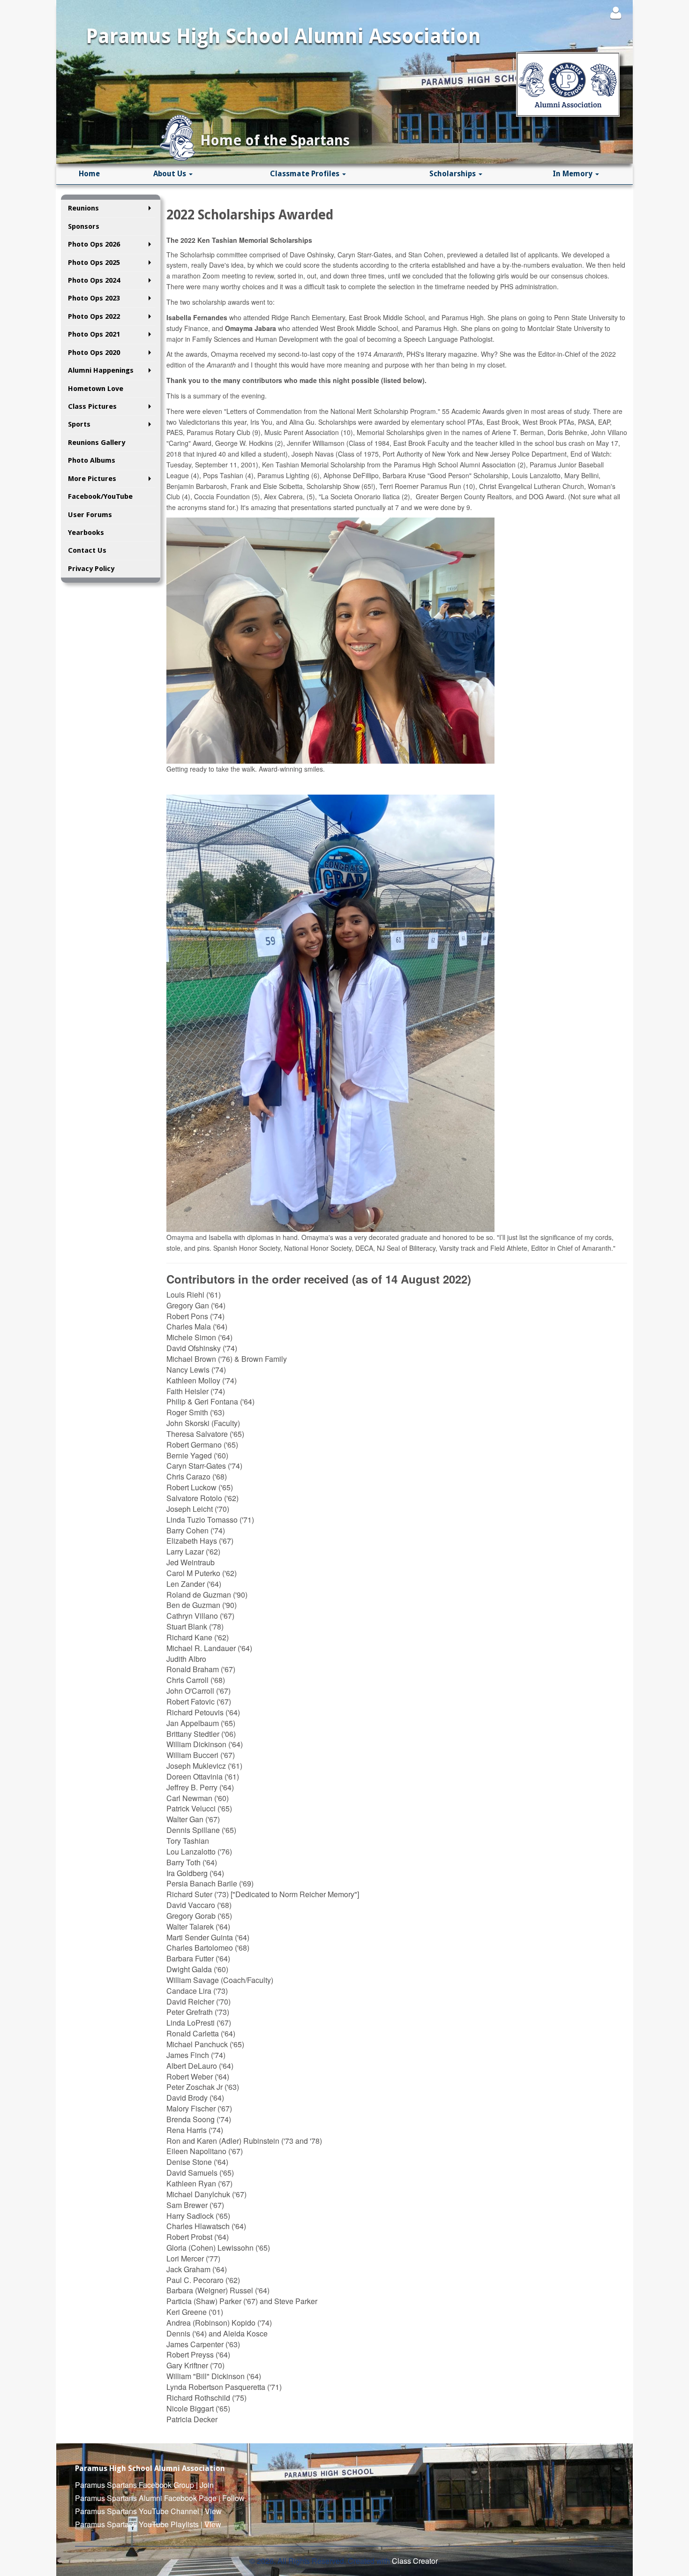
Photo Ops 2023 (94, 298)
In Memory (573, 174)
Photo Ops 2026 (94, 244)
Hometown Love (96, 389)
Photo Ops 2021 (94, 334)
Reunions (83, 208)
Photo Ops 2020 (94, 353)
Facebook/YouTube (100, 496)
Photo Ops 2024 (94, 280)
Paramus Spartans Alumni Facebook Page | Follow (160, 2498)
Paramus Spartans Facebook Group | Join (144, 2485)
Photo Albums (92, 460)
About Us (171, 174)
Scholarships (453, 174)
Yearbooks (86, 533)
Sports (79, 424)
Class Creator (415, 2561)
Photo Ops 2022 (94, 316)
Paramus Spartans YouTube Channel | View (148, 2511)
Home (89, 174)
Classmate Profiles (306, 174)
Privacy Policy (91, 569)
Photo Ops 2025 (94, 263)
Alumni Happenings (101, 370)
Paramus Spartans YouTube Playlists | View (148, 2524)
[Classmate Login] (616, 12)
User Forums (90, 515)
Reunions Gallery (97, 443)
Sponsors (84, 226)
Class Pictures (92, 406)
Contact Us (87, 550)
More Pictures (92, 479)
